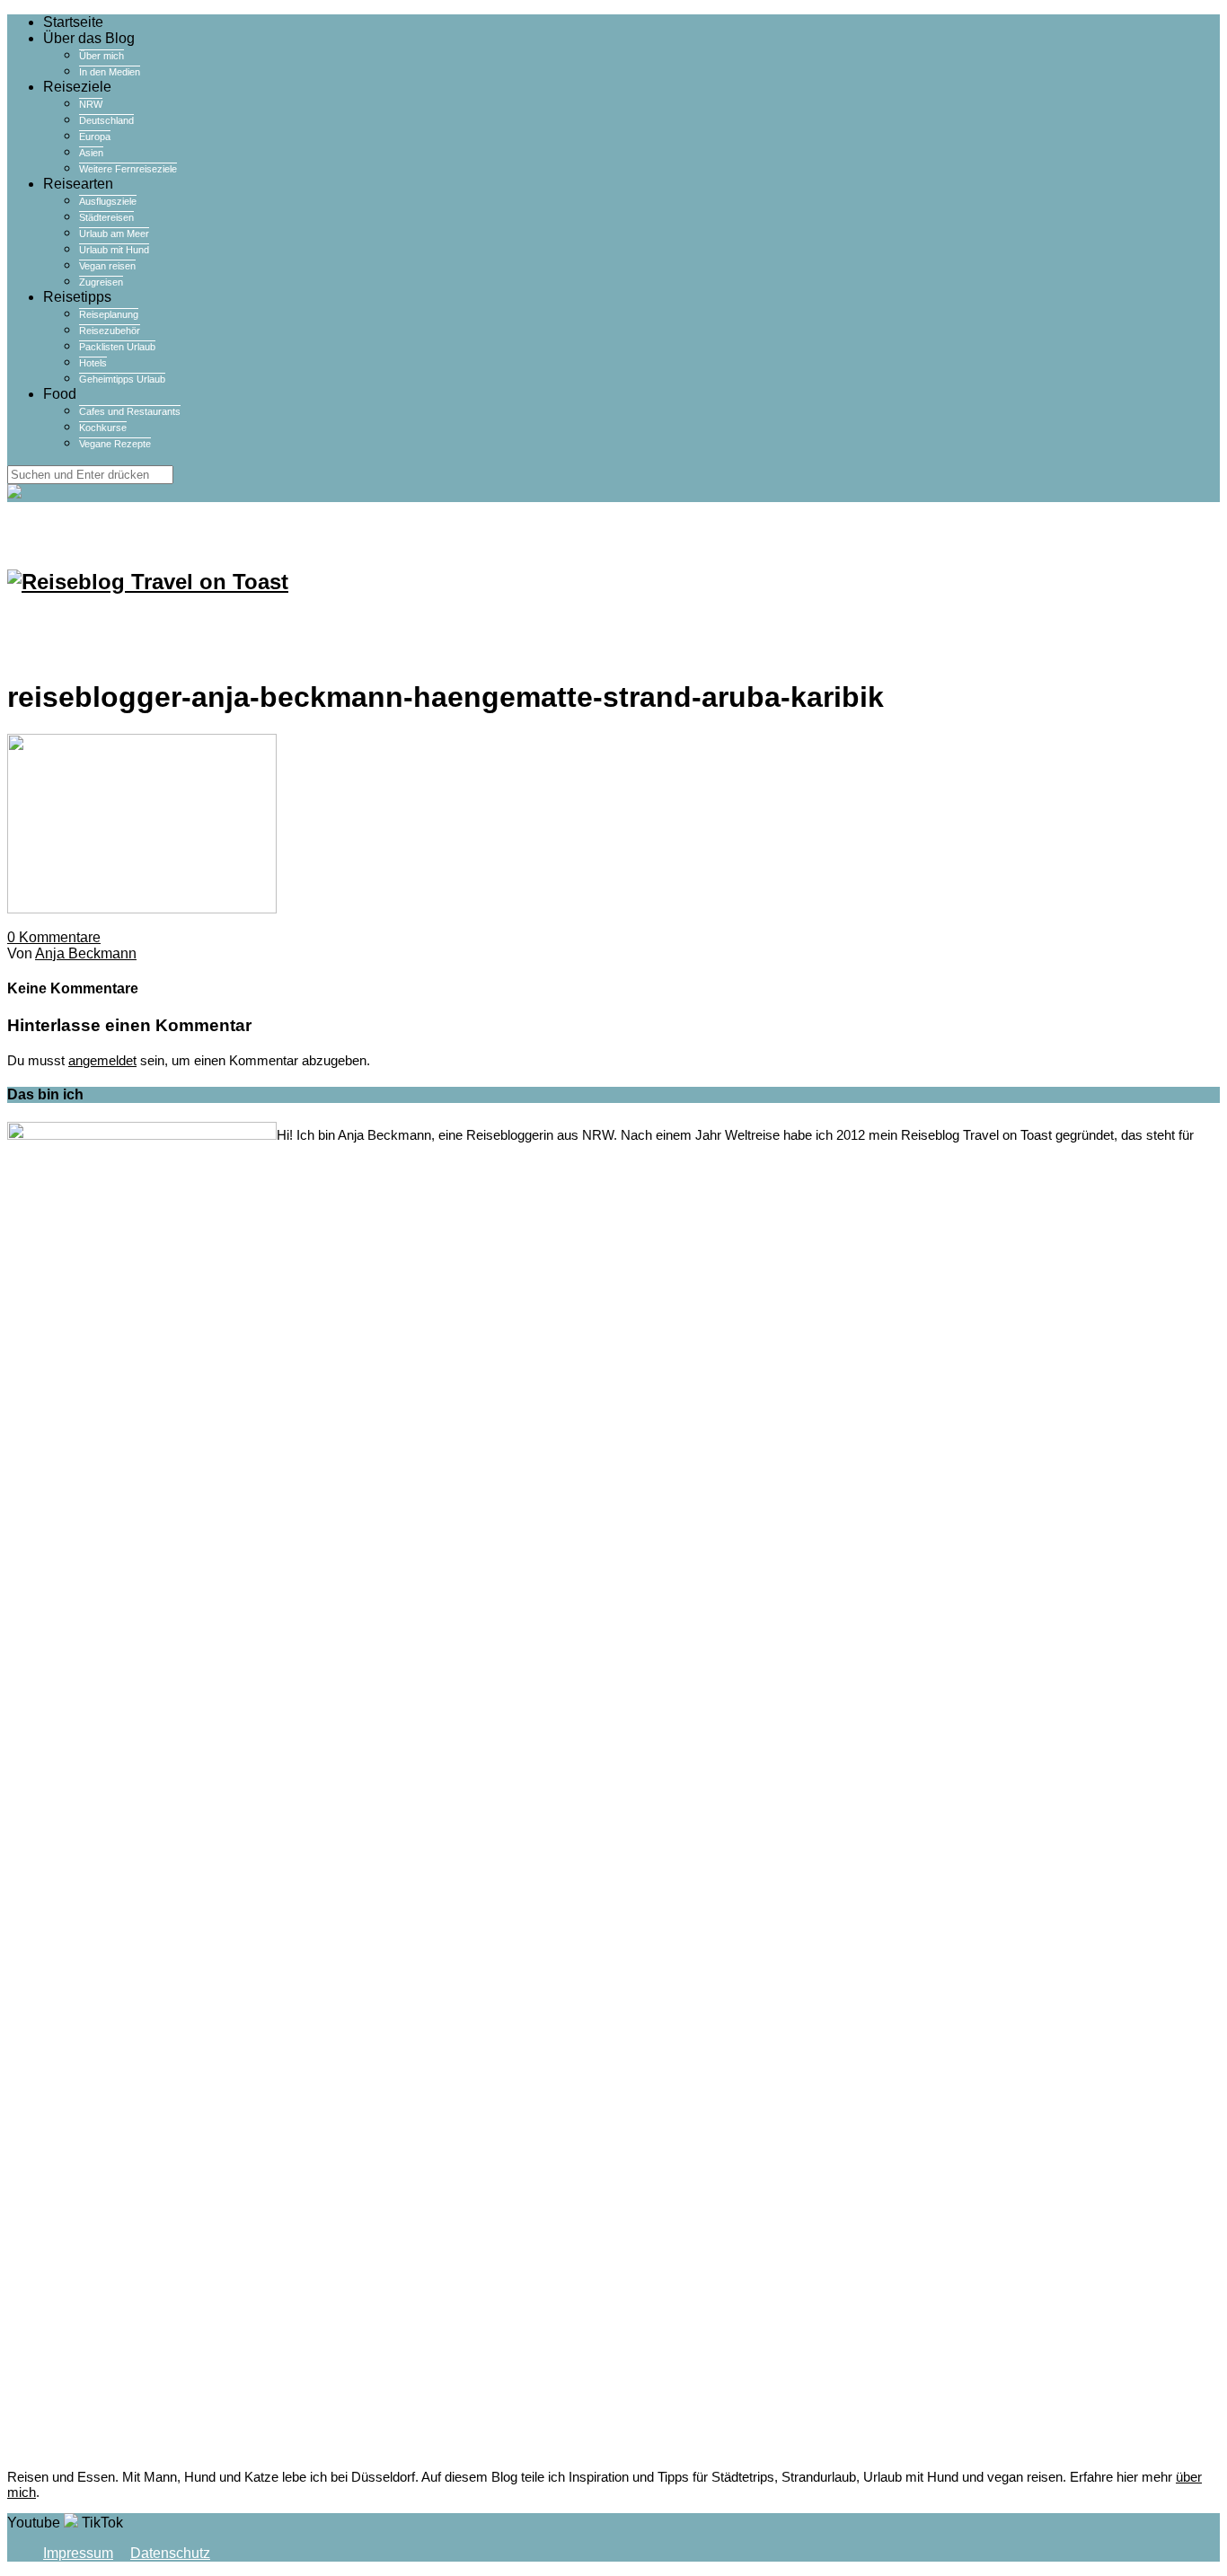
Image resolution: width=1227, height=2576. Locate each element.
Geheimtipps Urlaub (122, 379)
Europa (95, 137)
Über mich (102, 56)
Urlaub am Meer (114, 234)
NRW (91, 104)
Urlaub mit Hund (114, 250)
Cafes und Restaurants (130, 411)
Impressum (78, 2553)
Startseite (73, 22)
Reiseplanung (109, 314)
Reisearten (78, 184)
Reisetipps (77, 297)
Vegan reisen (107, 266)
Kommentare (54, 937)
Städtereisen (106, 217)
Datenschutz (170, 2553)
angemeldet (102, 1060)
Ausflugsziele (108, 201)
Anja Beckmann (86, 953)
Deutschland (106, 120)
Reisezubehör (110, 331)
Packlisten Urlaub (117, 347)
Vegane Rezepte (115, 444)
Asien (91, 153)
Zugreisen (101, 282)
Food (60, 394)
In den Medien (110, 72)
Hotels (93, 363)
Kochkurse (103, 428)
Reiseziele (77, 87)
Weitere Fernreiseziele (128, 169)
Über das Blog (89, 38)
